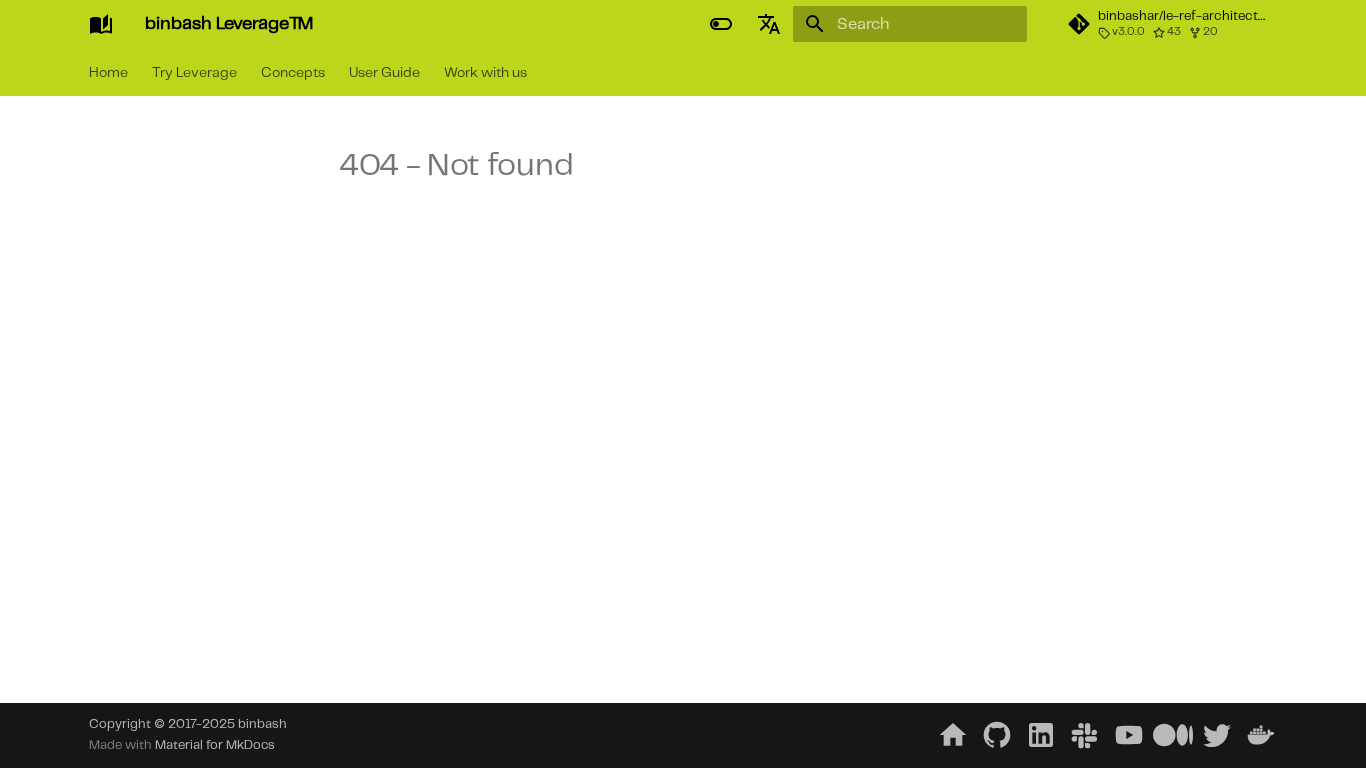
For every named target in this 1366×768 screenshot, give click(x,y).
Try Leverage (194, 73)
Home (108, 73)
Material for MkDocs (215, 745)
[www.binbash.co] (953, 735)
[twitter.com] (1217, 735)
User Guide (384, 73)
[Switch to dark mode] (721, 24)
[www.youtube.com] (1129, 735)
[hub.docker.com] (1261, 735)
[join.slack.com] (1085, 735)
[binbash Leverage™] (101, 24)
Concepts (293, 73)
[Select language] (769, 24)
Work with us (485, 73)
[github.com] (997, 735)
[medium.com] (1173, 735)
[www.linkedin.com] (1041, 735)
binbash (262, 724)
